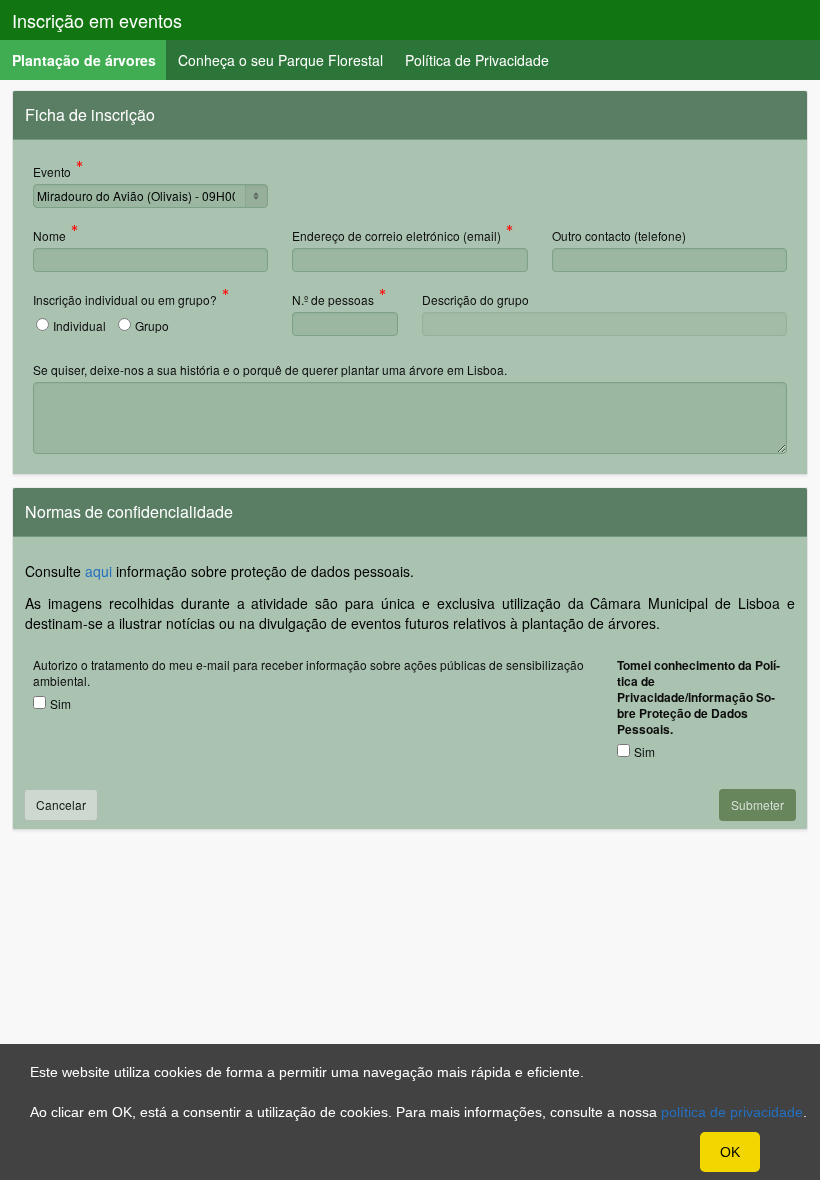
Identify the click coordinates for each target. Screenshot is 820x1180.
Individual (79, 325)
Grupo (152, 325)
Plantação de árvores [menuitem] (90, 59)
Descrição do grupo (475, 299)
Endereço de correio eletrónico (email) (396, 237)
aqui (98, 571)
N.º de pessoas (333, 301)
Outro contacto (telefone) (619, 235)
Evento (52, 173)
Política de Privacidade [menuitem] (477, 60)
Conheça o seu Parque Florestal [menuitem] (280, 60)
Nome (49, 237)
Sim (60, 703)
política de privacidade (732, 1112)
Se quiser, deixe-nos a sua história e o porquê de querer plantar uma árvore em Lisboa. (270, 369)
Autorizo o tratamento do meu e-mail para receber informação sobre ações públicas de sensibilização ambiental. (308, 672)
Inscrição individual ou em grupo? (125, 301)
